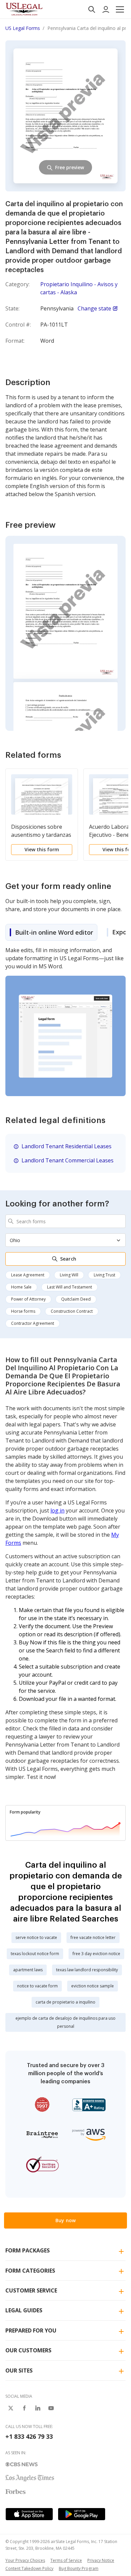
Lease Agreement (28, 1275)
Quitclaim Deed (76, 1299)
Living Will (69, 1275)
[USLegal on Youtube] (51, 2408)
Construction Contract (72, 1311)
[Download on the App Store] (29, 2514)
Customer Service (31, 2290)
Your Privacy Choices (25, 2560)
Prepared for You (31, 2330)
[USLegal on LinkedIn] (38, 2408)
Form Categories (30, 2271)
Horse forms (23, 1311)
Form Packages (28, 2250)
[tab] (51, 932)
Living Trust (104, 1275)
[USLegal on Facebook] (24, 2408)
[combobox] (65, 1221)
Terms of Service (66, 2560)
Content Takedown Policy (29, 2568)
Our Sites (19, 2370)
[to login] (106, 9)
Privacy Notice (101, 2560)
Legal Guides (24, 2310)
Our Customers (28, 2350)
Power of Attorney (28, 1299)
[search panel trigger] (92, 9)
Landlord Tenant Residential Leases (67, 1146)
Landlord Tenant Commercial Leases (68, 1160)
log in (57, 1510)
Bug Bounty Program (79, 2568)
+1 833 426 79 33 (29, 2436)
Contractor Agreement (33, 1323)
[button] (120, 9)
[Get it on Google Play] (82, 2514)
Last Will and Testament (70, 1287)
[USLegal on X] (11, 2408)
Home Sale (21, 1287)
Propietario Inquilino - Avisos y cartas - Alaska (79, 288)
